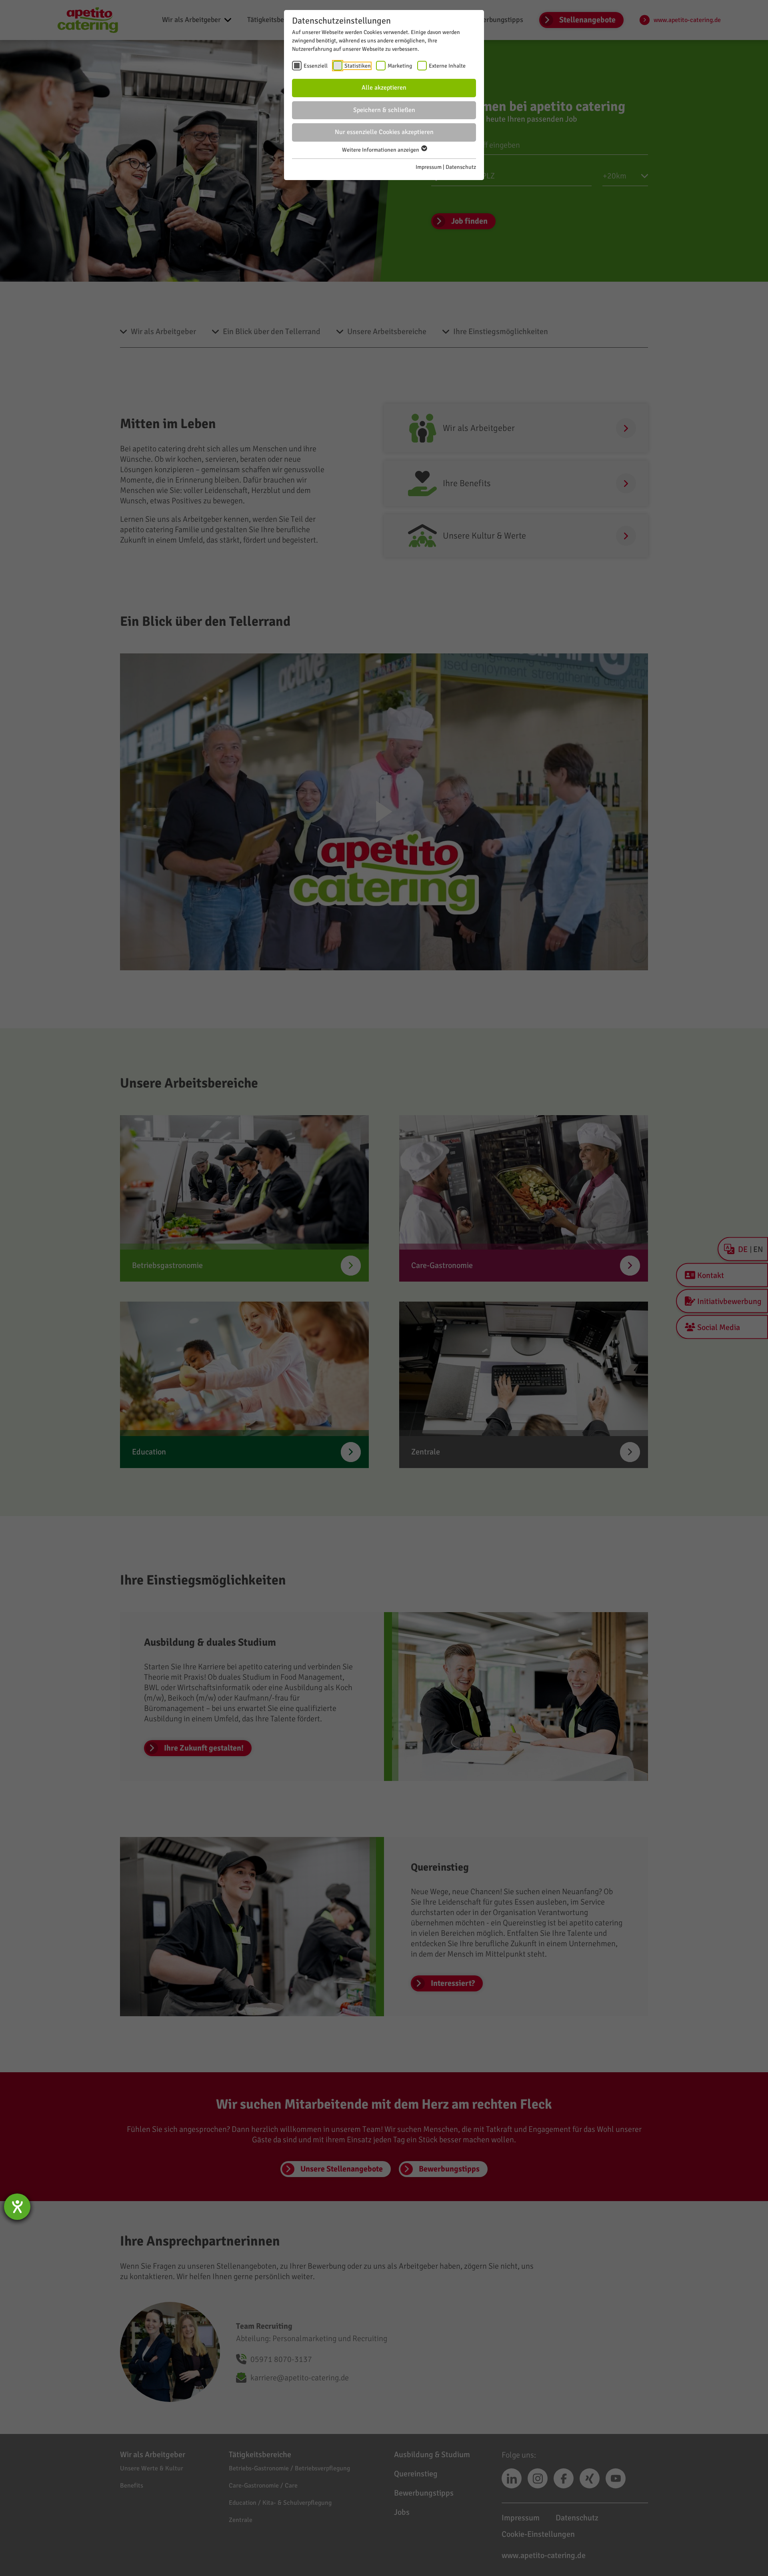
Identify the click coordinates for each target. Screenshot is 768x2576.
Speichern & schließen (384, 110)
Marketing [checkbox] (400, 66)
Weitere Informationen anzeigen (381, 150)
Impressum (429, 167)
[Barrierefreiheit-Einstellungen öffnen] (17, 2207)
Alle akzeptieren (384, 88)
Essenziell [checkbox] (316, 66)
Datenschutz (461, 167)
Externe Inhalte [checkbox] (447, 66)
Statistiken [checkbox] (358, 66)
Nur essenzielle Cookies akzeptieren (384, 132)
